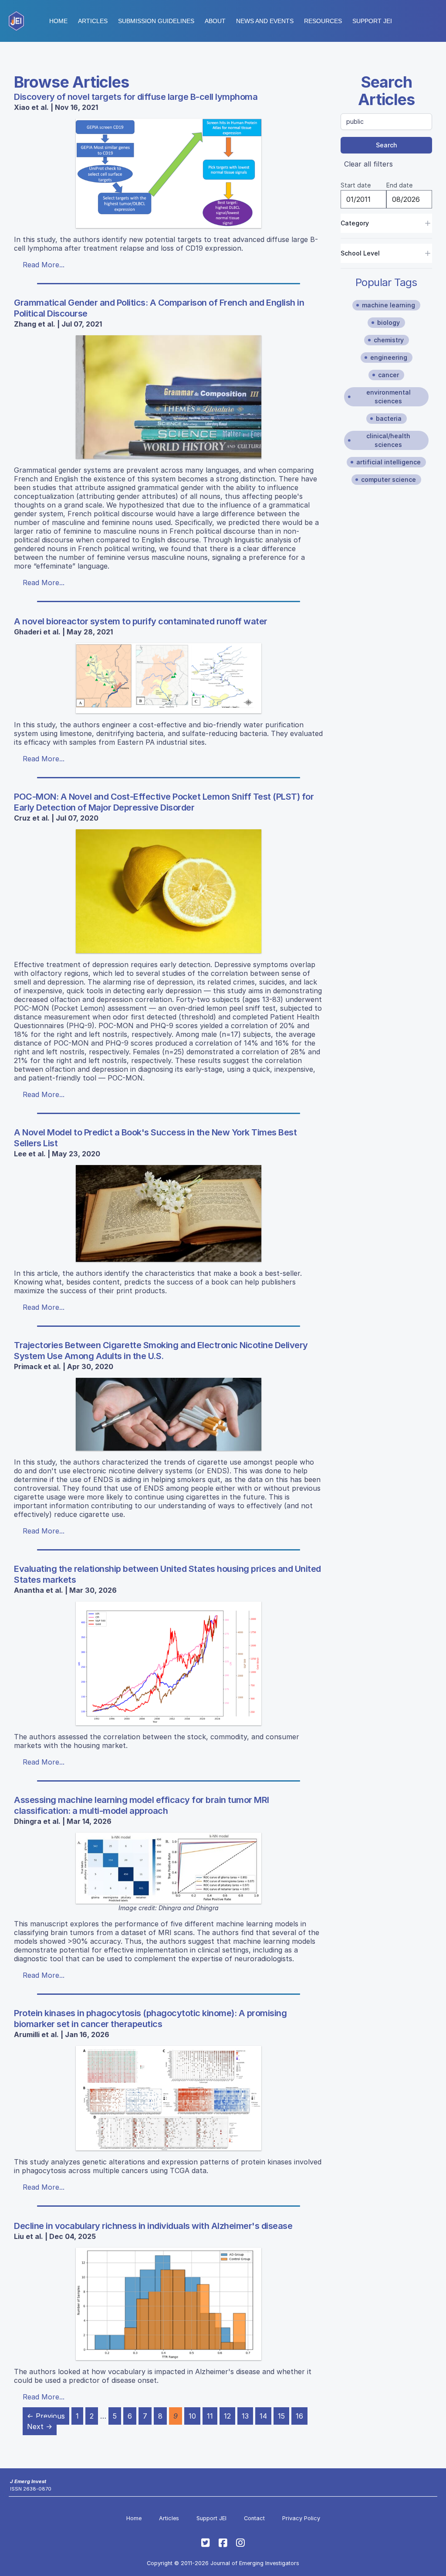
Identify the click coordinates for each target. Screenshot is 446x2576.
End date (399, 185)
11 (210, 2416)
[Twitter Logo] (206, 2543)
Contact (254, 2518)
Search (387, 145)
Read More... (44, 265)
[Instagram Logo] (240, 2543)
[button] (156, 21)
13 (245, 2416)
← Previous (46, 2416)
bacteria (389, 418)
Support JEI (211, 2518)
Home (58, 21)
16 (299, 2416)
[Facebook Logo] (223, 2543)
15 (281, 2416)
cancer (389, 375)
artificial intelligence (389, 462)
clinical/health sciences (388, 440)
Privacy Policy (301, 2518)
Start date (356, 185)
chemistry (389, 340)
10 (192, 2416)
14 (263, 2416)
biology (389, 322)
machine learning (389, 305)
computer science (389, 479)
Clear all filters (368, 164)
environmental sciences (389, 397)
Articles (93, 21)
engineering (389, 357)
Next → (40, 2426)
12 (227, 2416)
